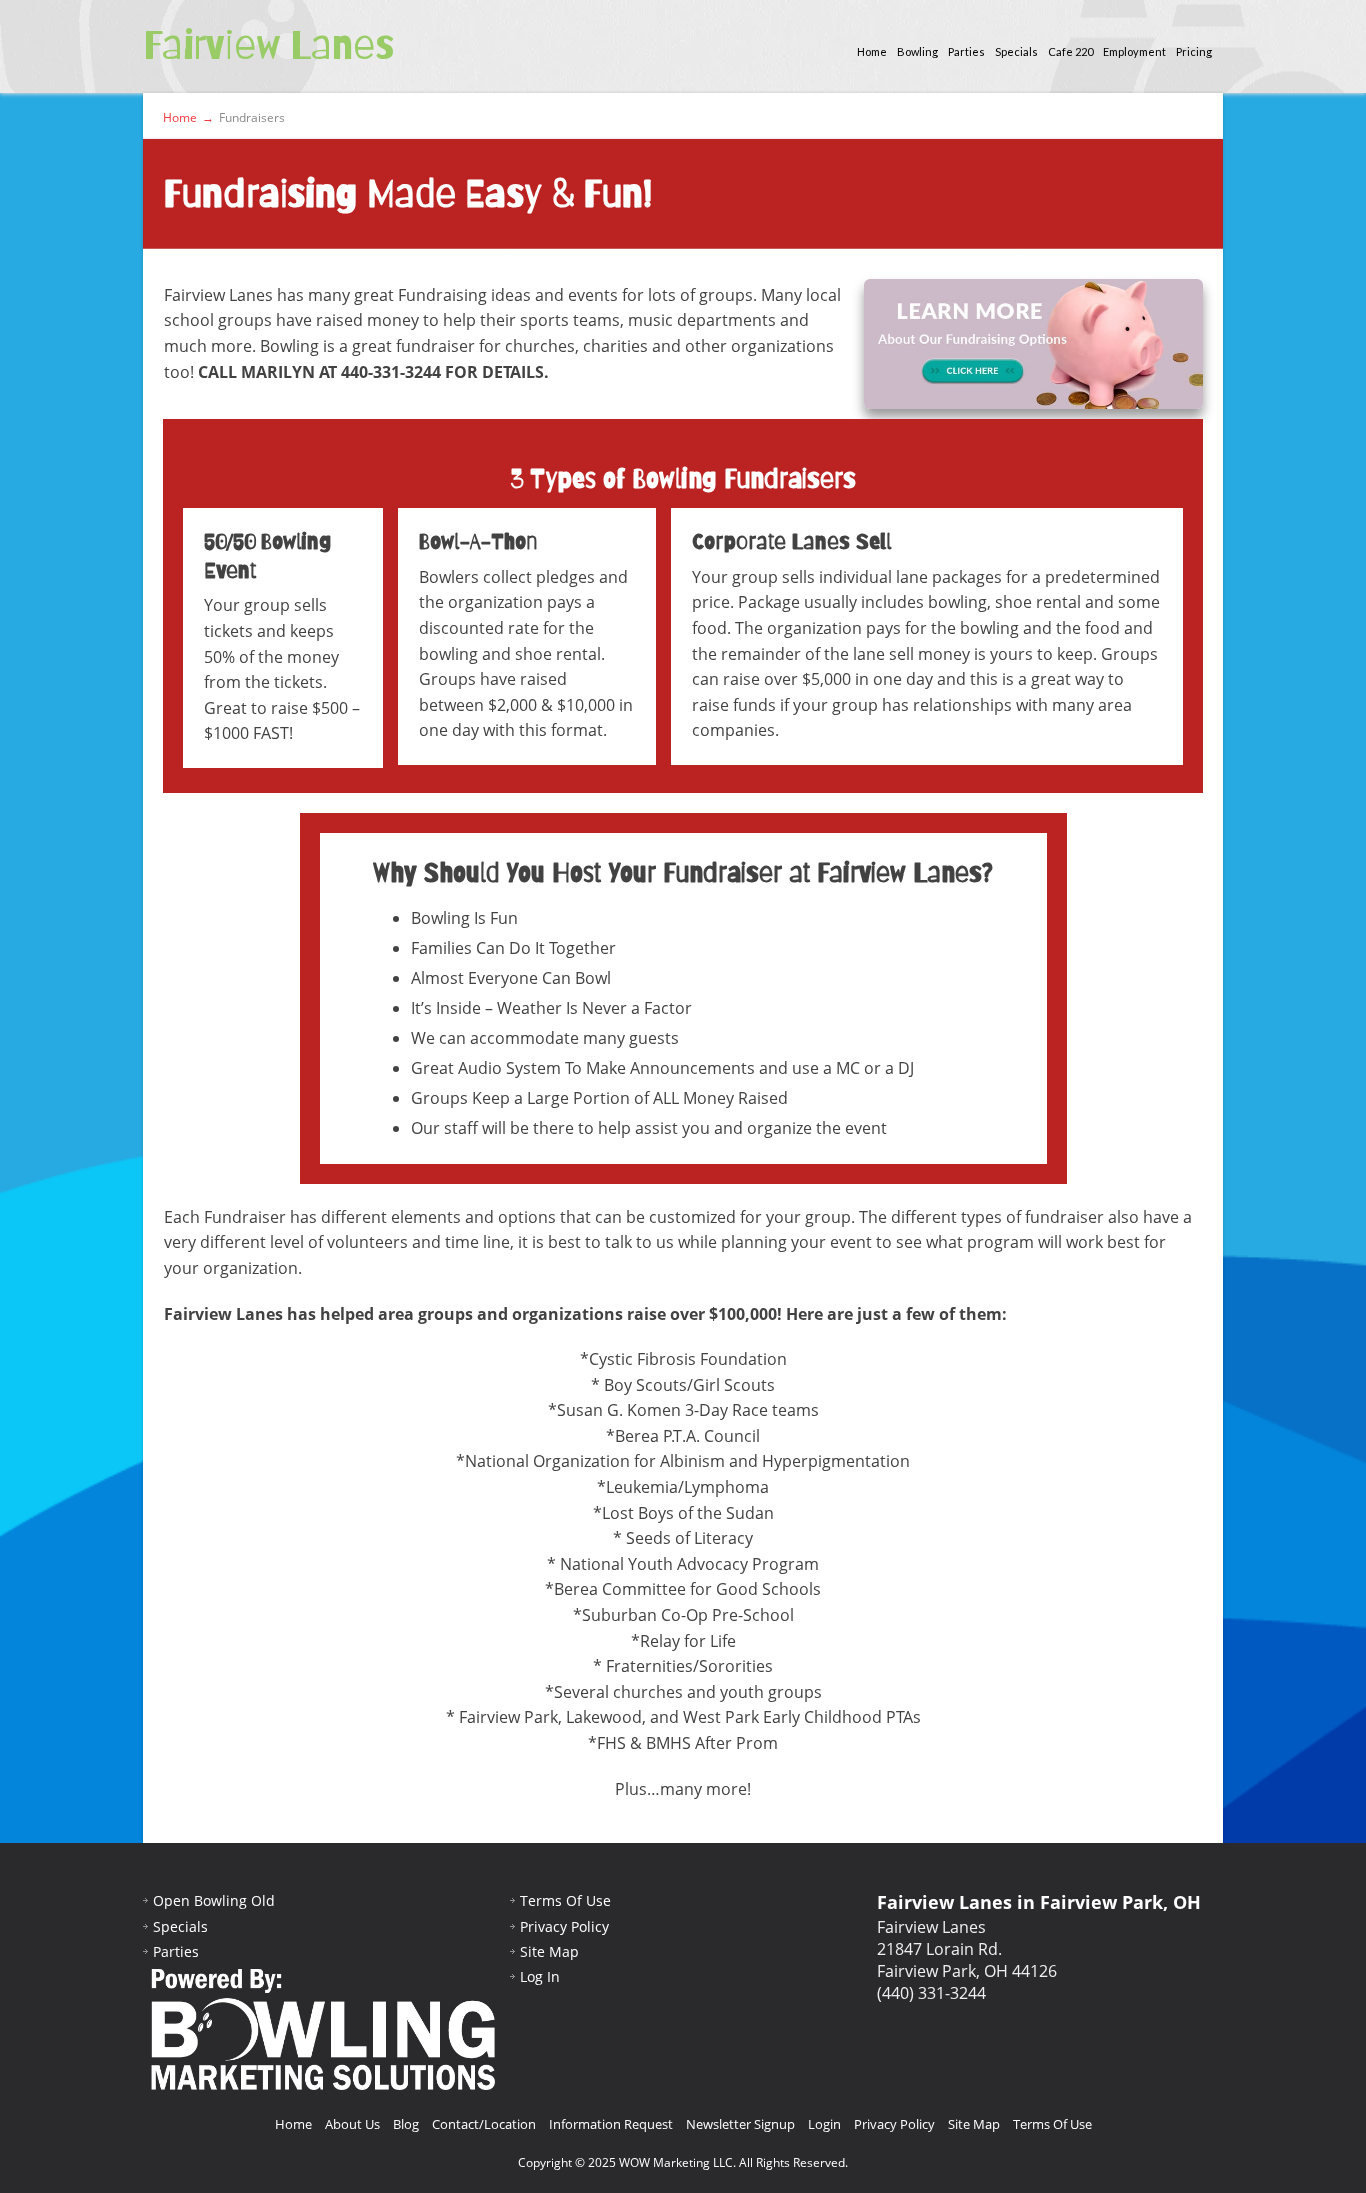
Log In (540, 1976)
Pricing (1194, 51)
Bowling (917, 51)
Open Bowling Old (214, 1900)
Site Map (549, 1951)
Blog (406, 2124)
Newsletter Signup (740, 2124)
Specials (1016, 51)
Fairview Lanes (268, 45)
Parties (966, 51)
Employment (1134, 51)
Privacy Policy (564, 1926)
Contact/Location (484, 2124)
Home (872, 51)
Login (824, 2124)
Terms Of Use (565, 1900)
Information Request (611, 2124)
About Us (352, 2124)
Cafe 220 (1070, 51)
